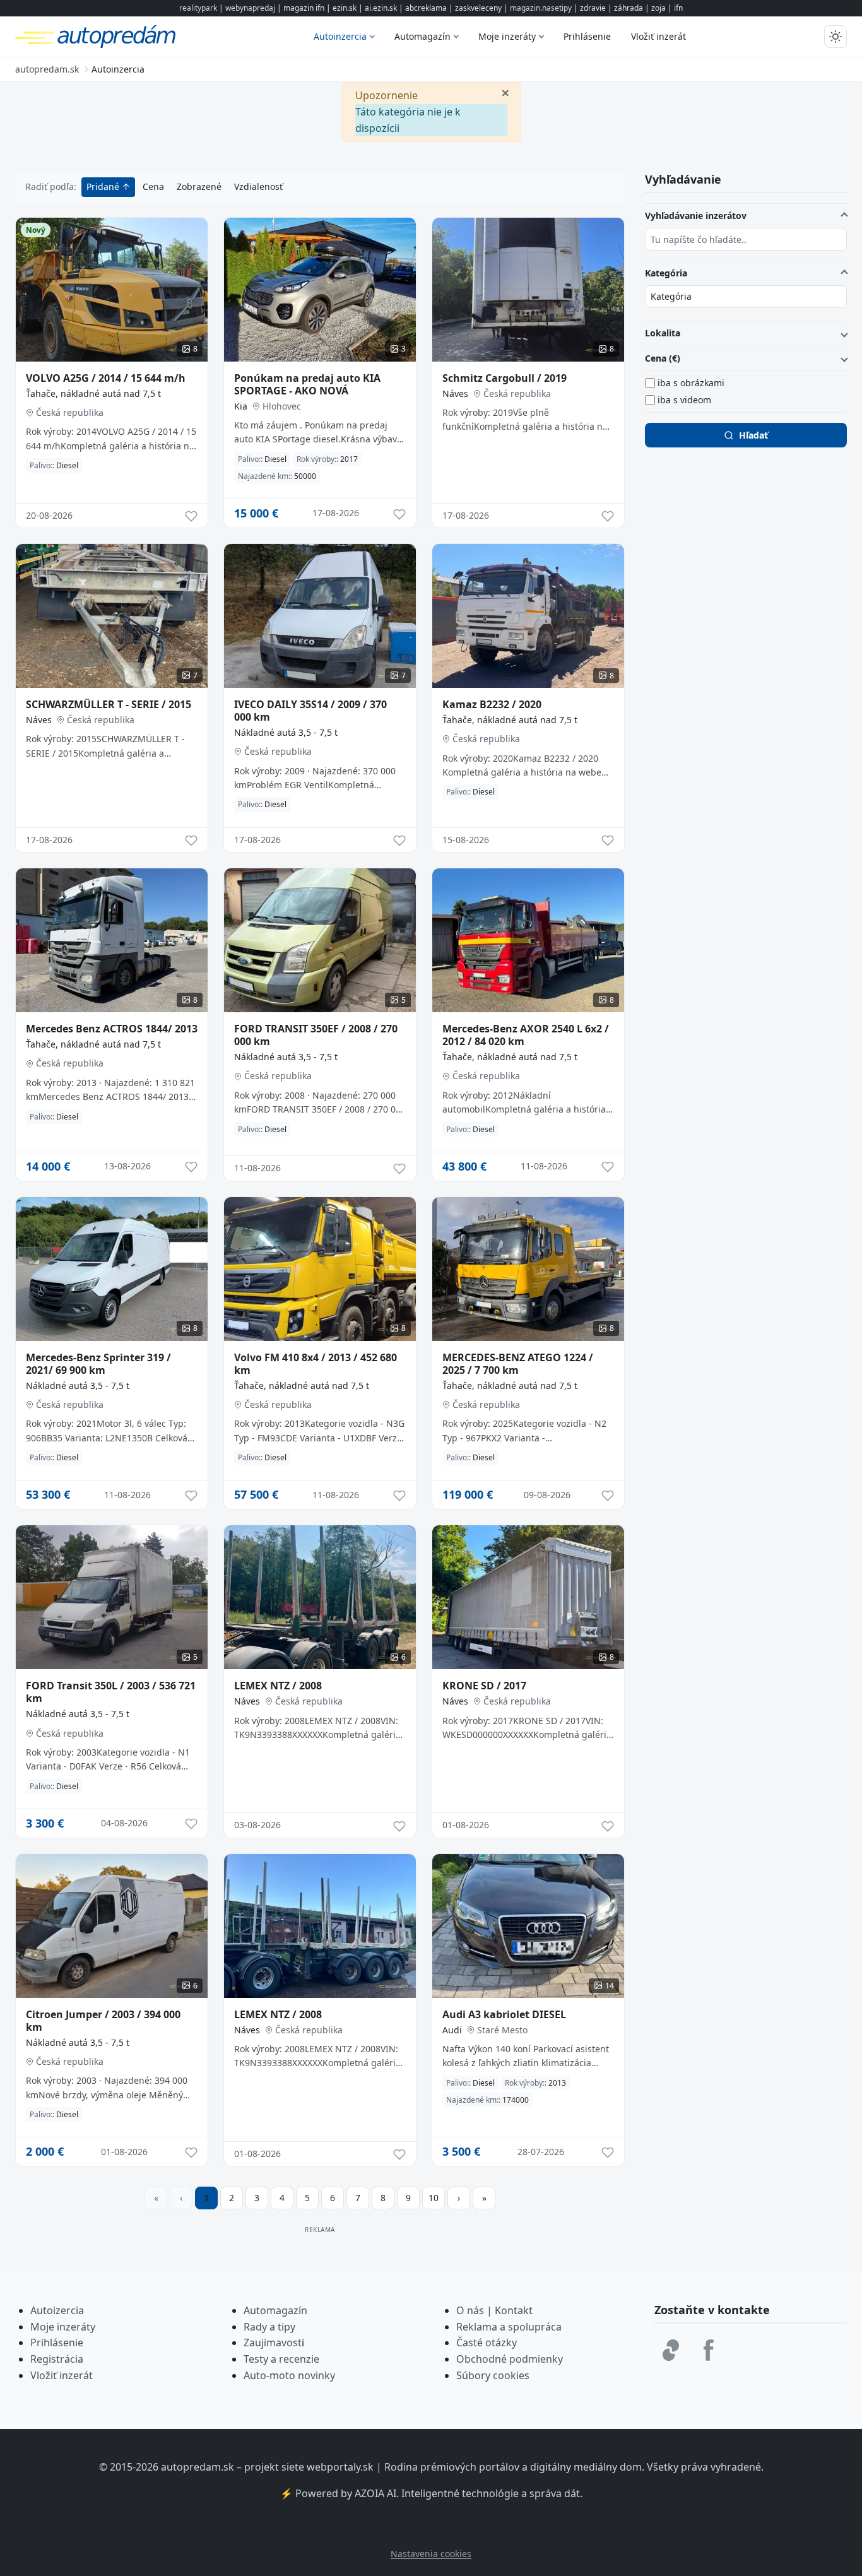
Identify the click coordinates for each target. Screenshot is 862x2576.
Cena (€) (663, 358)
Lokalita (663, 333)
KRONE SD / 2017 (484, 1686)
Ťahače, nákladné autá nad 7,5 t (93, 393)
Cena (153, 186)
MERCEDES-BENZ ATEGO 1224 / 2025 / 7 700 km (518, 1364)
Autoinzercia (340, 36)
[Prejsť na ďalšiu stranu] (459, 2198)
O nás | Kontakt (494, 2310)
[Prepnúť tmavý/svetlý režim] (835, 37)
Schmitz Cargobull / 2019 (505, 378)
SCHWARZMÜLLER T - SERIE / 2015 (109, 704)
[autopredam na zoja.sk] (671, 2350)
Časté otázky (487, 2343)
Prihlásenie (587, 36)
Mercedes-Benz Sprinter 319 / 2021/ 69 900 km (98, 1364)
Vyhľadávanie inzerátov (696, 216)
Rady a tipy (269, 2327)
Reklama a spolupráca (509, 2327)
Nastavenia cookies (431, 2554)
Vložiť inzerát (658, 36)
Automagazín (422, 36)
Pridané (104, 186)
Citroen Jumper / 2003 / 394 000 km (103, 2021)
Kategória (666, 273)
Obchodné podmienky (510, 2359)
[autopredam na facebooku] (709, 2350)
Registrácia (57, 2359)
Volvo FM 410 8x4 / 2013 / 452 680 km (316, 1364)
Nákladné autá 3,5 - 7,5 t (286, 732)
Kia (241, 406)
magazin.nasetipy (541, 8)
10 (434, 2198)
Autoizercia (57, 2310)
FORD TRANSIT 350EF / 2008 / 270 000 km (316, 1035)
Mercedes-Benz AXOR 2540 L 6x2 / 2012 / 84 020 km (526, 1035)
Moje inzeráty (507, 36)
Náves (455, 393)
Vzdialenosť (258, 186)
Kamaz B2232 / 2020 (492, 704)
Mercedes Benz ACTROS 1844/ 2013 (112, 1029)
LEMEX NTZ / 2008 (278, 1686)
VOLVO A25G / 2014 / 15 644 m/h (106, 378)
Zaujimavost (273, 2343)
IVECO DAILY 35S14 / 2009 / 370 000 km (310, 711)
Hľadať (753, 435)
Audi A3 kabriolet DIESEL (504, 2014)
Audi (452, 2030)
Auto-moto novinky (289, 2375)
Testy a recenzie (281, 2359)
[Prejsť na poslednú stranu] (484, 2198)
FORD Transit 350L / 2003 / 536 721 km (111, 1692)
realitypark (198, 8)
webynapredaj (250, 8)
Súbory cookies (493, 2375)
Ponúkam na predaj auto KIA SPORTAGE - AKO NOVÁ (307, 384)
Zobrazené (199, 186)
